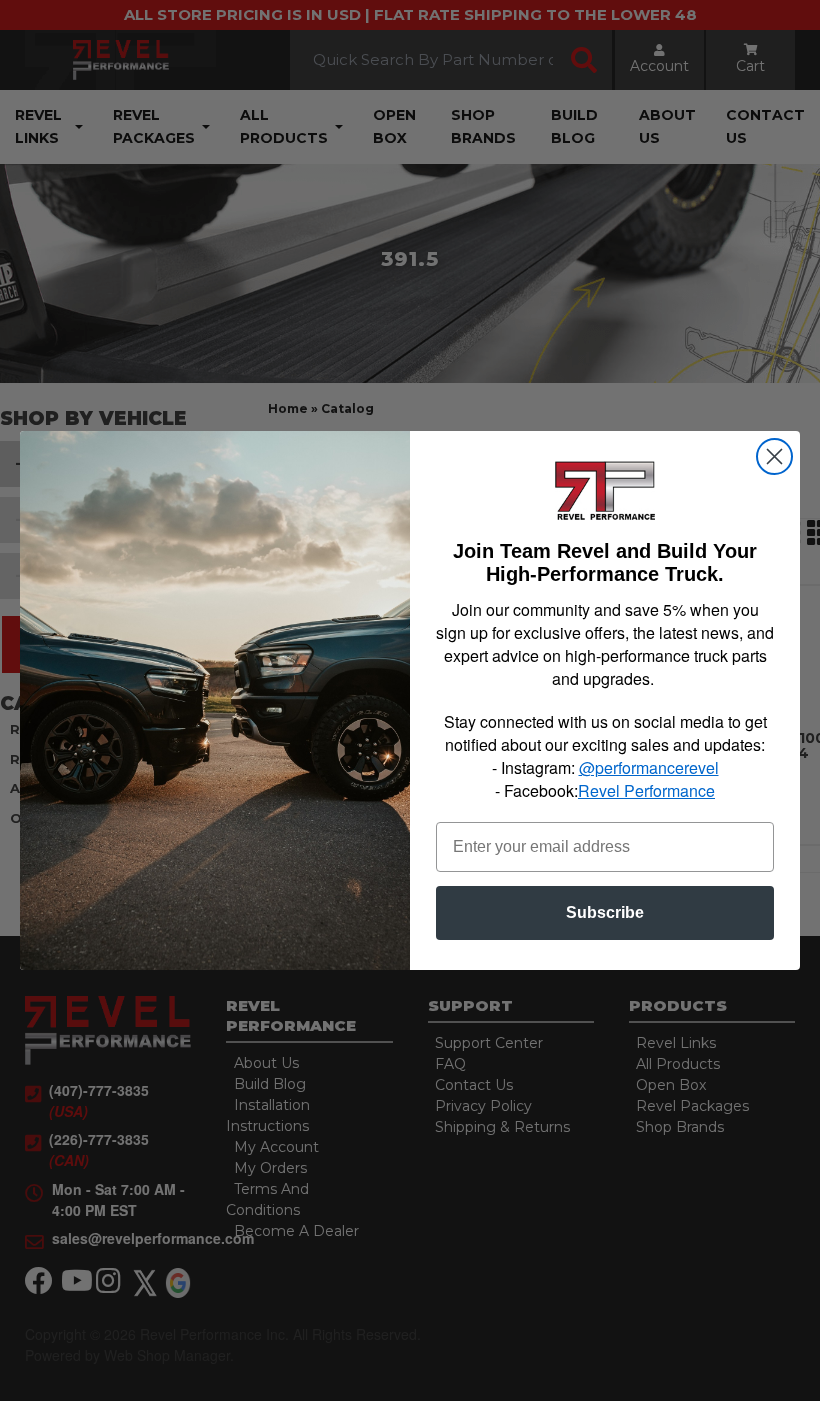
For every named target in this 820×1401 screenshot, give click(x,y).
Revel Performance (646, 790)
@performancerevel (649, 767)
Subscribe (605, 912)
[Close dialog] (774, 456)
